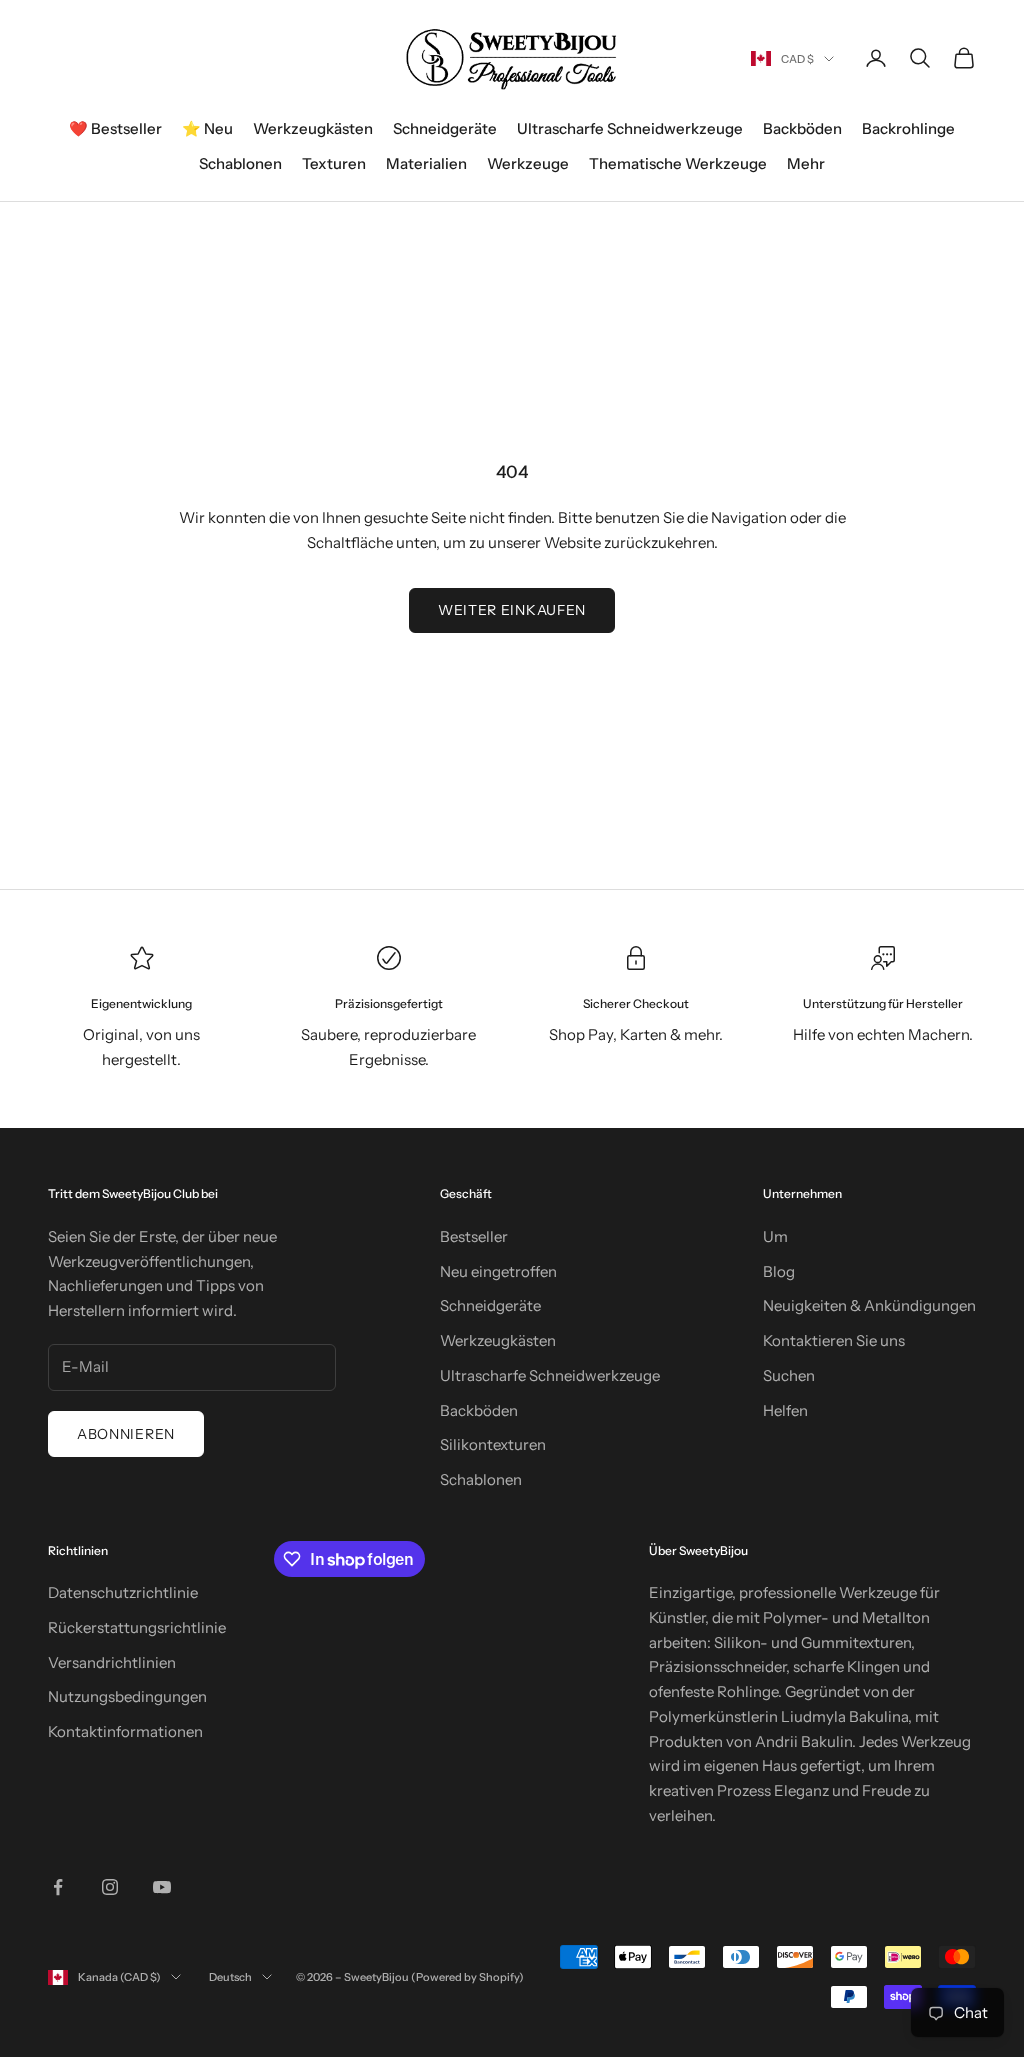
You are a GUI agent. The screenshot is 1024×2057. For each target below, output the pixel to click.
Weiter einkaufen (512, 610)
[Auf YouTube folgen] (162, 1887)
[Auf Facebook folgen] (58, 1887)
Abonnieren (126, 1434)
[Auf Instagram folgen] (110, 1887)
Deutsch (230, 1977)
